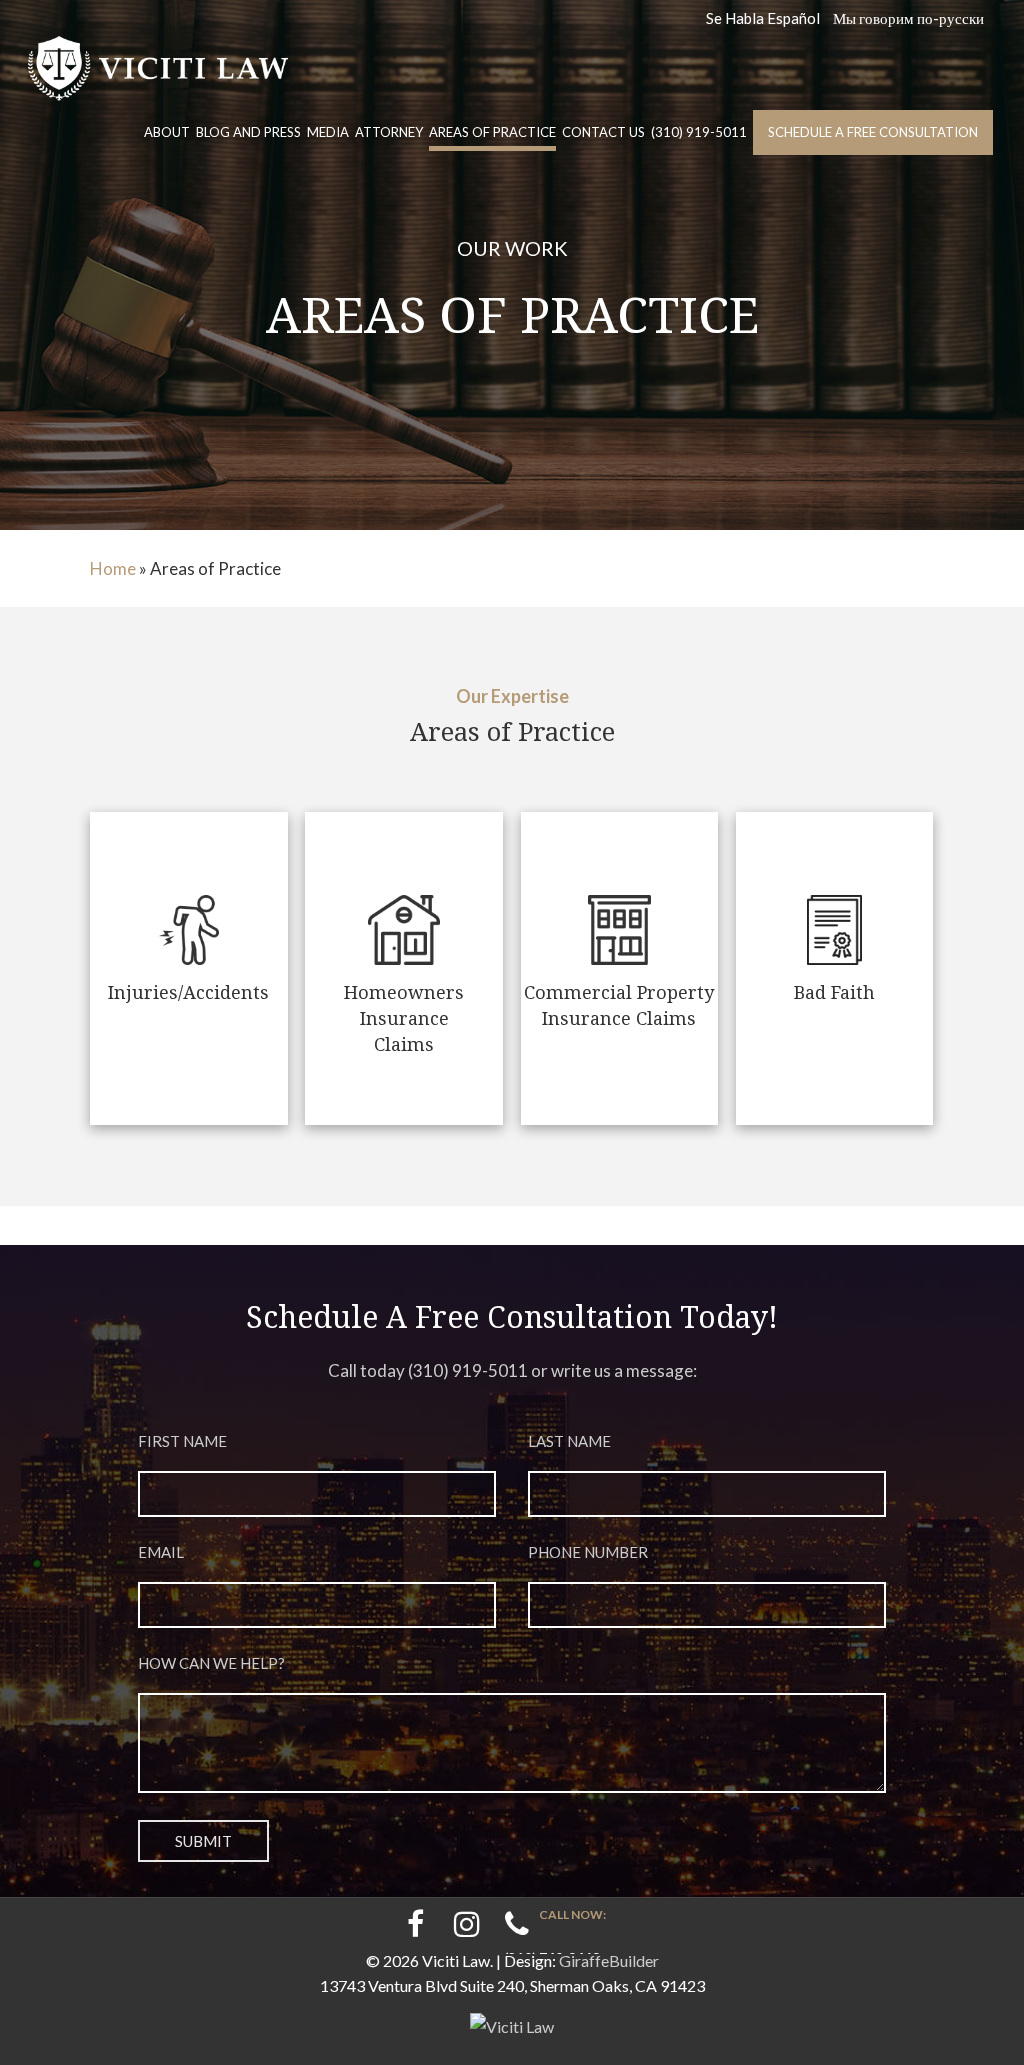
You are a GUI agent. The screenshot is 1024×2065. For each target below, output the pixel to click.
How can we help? (211, 1663)
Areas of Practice (492, 132)
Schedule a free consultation (873, 132)
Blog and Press (248, 132)
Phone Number (588, 1552)
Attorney (389, 132)
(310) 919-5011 (699, 132)
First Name (182, 1441)
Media (328, 132)
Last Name (569, 1441)
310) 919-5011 (470, 1370)
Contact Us (603, 132)
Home (113, 568)
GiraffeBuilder (609, 1960)
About (167, 132)
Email (161, 1552)
